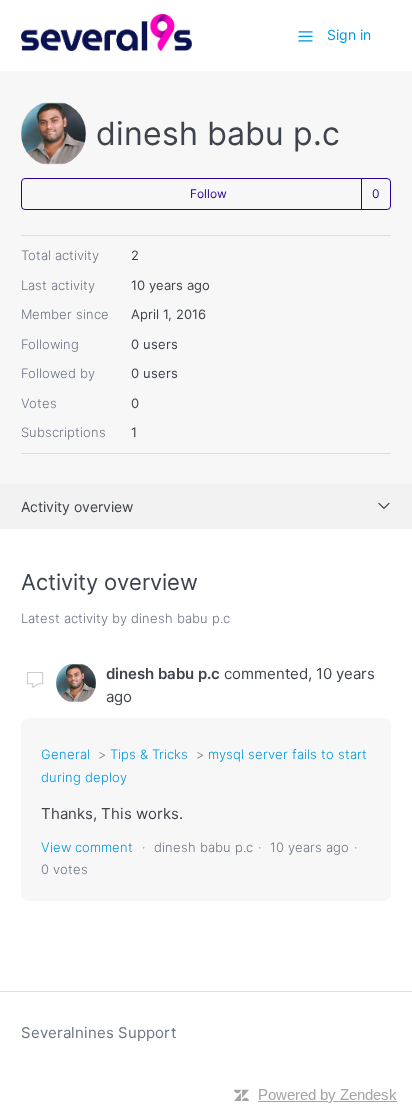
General (65, 754)
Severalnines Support (98, 1032)
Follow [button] (208, 193)
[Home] (106, 45)
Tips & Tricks (149, 754)
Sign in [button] (349, 34)
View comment (87, 847)
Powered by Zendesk (327, 1094)
